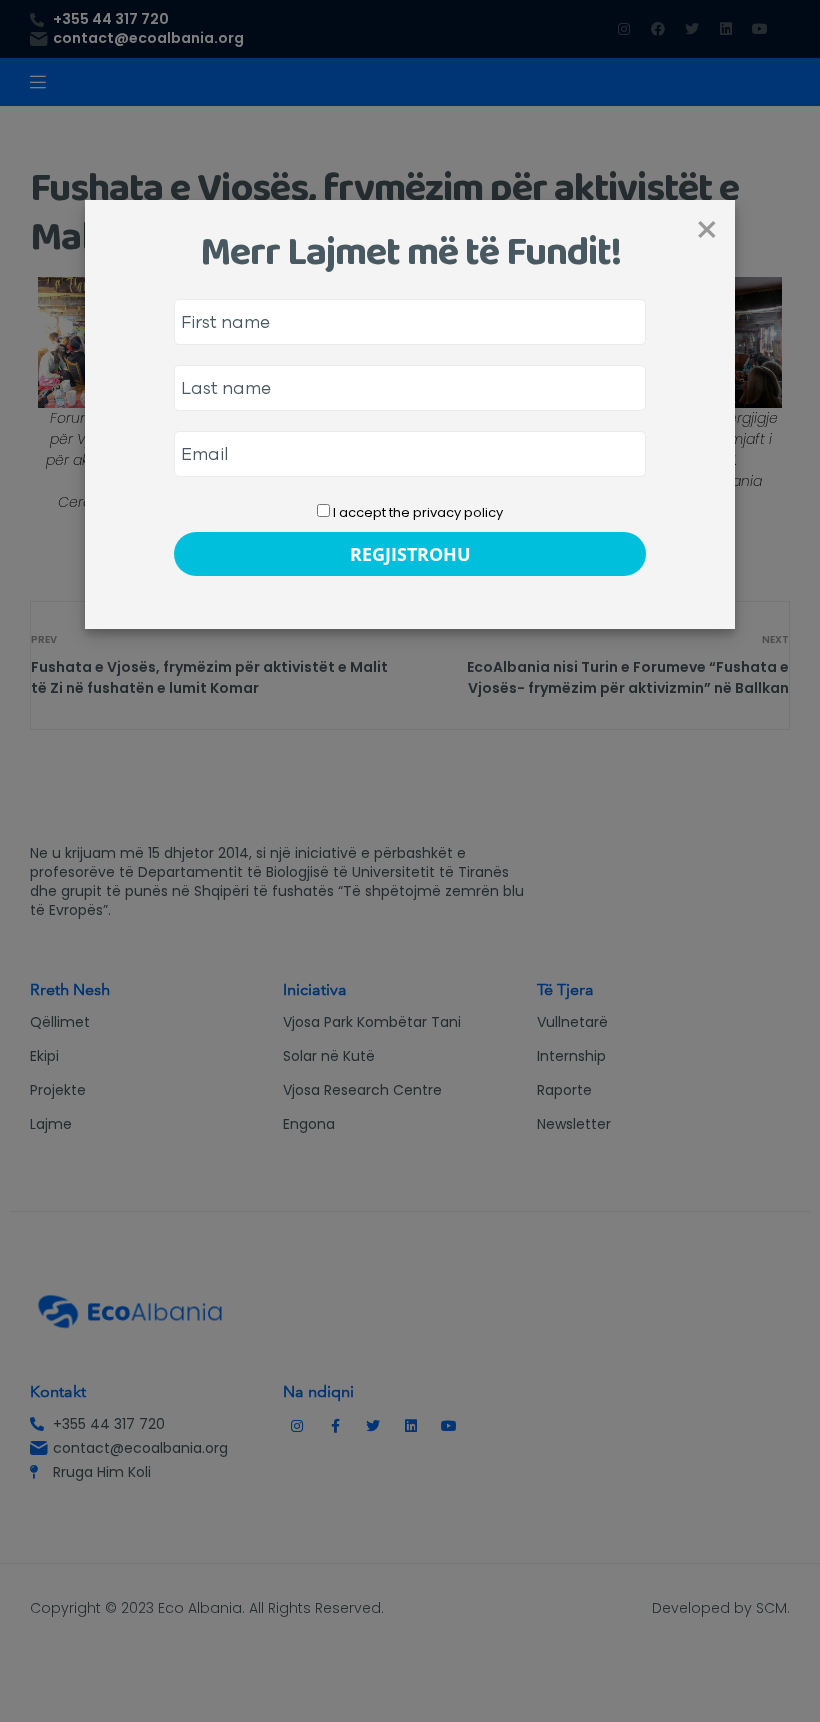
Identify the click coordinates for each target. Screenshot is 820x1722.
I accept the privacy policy (416, 512)
